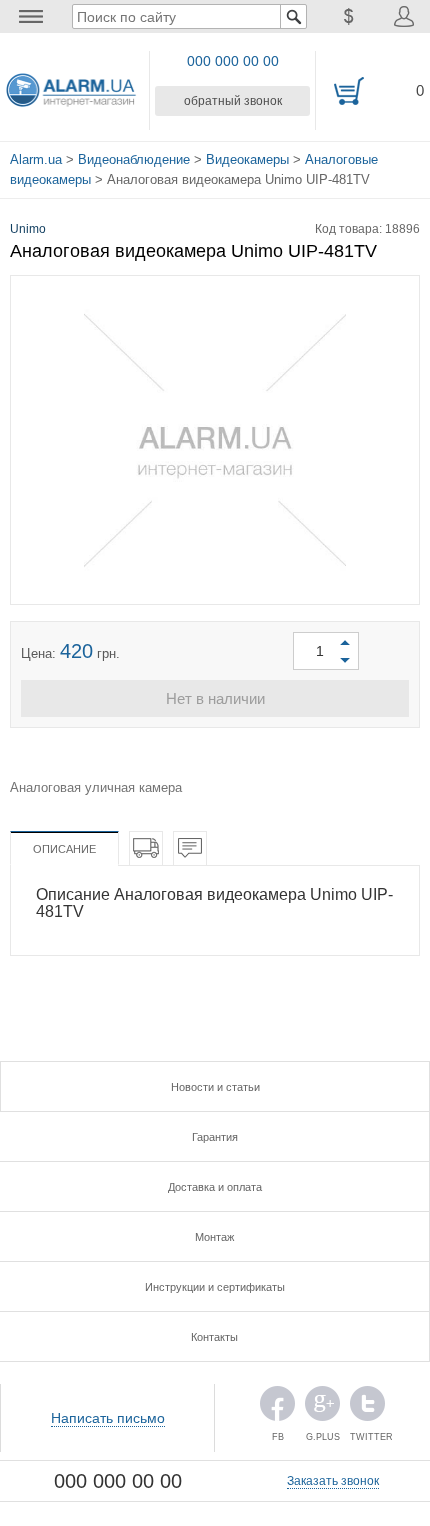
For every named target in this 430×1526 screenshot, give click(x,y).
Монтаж (214, 1237)
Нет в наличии (215, 698)
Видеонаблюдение (134, 159)
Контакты (214, 1337)
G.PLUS (322, 1408)
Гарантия (215, 1137)
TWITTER (367, 1408)
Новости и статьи (215, 1087)
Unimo (28, 229)
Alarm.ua (36, 159)
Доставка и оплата (215, 1187)
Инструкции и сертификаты (215, 1287)
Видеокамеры (247, 159)
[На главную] (71, 91)
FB (277, 1408)
